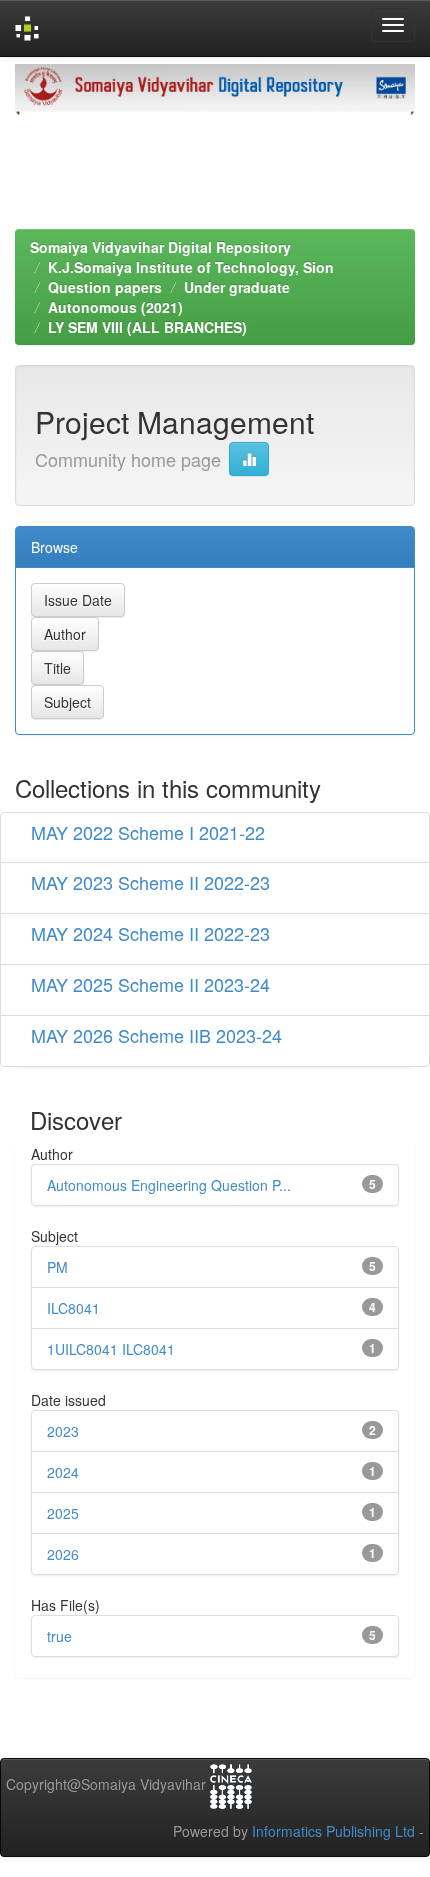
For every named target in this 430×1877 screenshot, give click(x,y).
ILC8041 (73, 1308)
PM (57, 1267)
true (59, 1636)
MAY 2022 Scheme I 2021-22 (148, 832)
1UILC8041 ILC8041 (111, 1349)
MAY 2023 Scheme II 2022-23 (150, 882)
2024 (63, 1472)
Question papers (105, 287)
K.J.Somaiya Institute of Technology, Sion (191, 267)
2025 (63, 1513)
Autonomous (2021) (115, 307)
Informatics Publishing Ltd (333, 1831)
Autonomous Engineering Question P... (169, 1185)
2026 (63, 1554)
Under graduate (237, 287)
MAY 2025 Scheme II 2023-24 (150, 984)
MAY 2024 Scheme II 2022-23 (150, 933)
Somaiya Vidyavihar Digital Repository (160, 247)
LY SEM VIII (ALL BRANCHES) (147, 327)
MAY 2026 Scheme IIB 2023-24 (156, 1035)
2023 (63, 1431)
